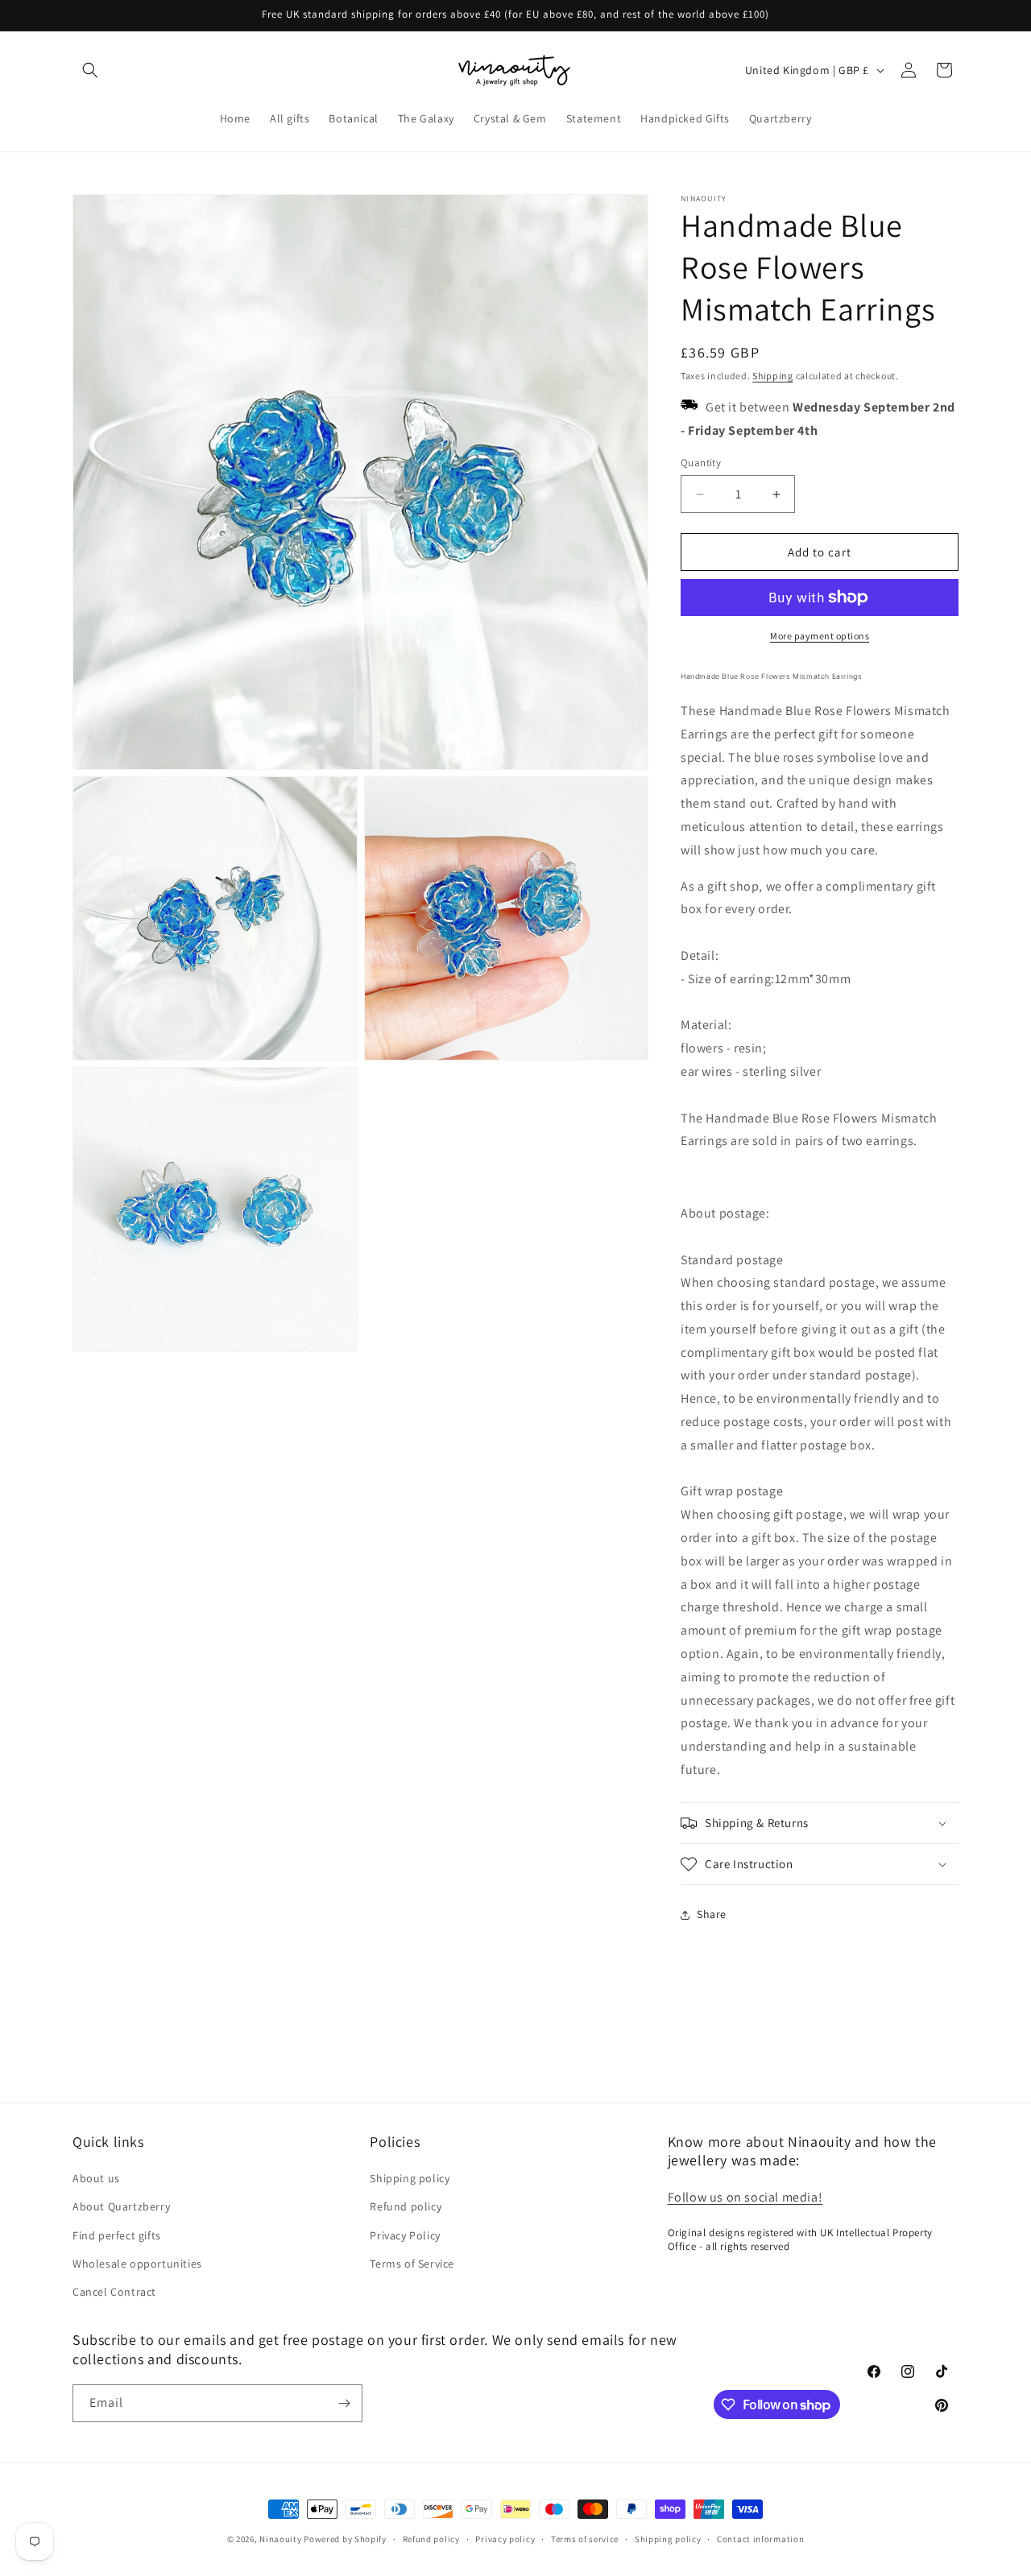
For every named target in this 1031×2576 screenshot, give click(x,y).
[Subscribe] (344, 2403)
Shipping (773, 376)
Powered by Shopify (345, 2539)
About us (96, 2178)
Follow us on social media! (745, 2197)
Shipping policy (410, 2178)
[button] (90, 70)
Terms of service (585, 2539)
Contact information (760, 2539)
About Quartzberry (121, 2206)
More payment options (820, 636)
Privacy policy (505, 2539)
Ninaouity (280, 2539)
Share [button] (712, 1914)
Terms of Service (412, 2264)
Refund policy (406, 2206)
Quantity (701, 463)
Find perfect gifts (117, 2235)
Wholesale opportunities (137, 2264)
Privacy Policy (405, 2235)
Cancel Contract (114, 2292)
